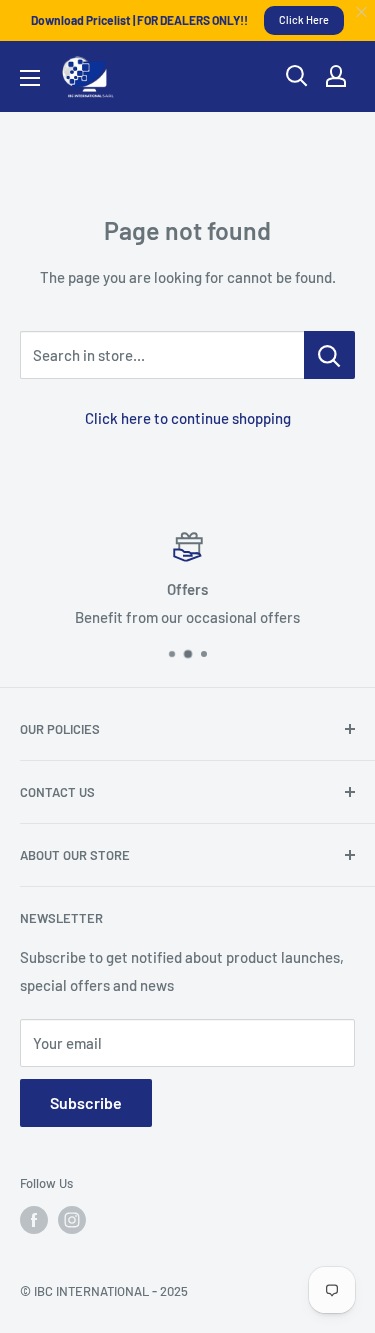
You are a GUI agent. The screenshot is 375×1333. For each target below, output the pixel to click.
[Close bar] (362, 12)
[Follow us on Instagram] (72, 1220)
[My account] (336, 76)
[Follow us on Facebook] (34, 1220)
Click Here (304, 19)
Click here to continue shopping (188, 418)
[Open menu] (30, 78)
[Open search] (297, 76)
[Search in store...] (329, 355)
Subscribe (86, 1102)
